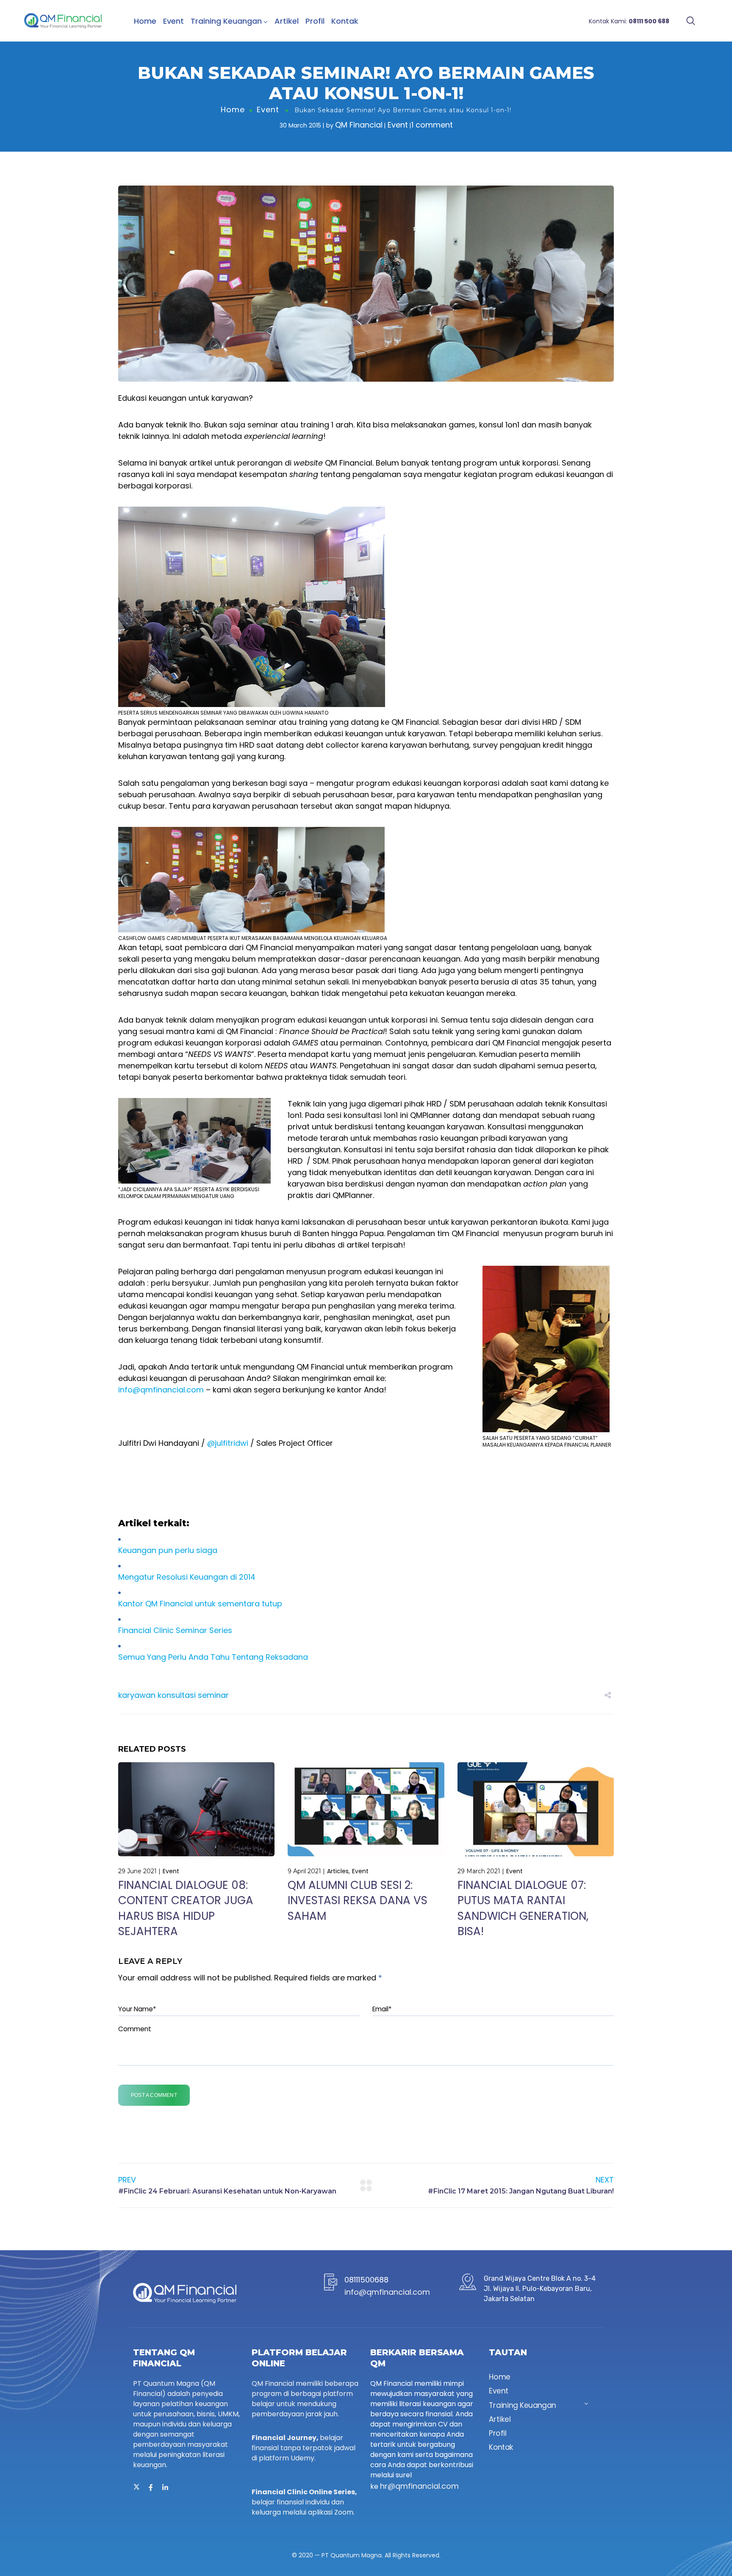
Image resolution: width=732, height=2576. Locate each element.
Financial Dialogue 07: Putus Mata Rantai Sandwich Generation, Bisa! (523, 1908)
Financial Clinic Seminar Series (175, 1630)
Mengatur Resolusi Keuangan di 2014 (187, 1577)
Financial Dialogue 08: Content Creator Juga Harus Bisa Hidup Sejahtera (186, 1908)
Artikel (287, 21)
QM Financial (359, 125)
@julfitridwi (228, 1443)
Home (145, 21)
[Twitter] (136, 2487)
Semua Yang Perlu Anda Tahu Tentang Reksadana (213, 1657)
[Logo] (63, 21)
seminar (213, 1695)
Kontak (345, 21)
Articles (338, 1871)
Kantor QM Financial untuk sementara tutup (200, 1604)
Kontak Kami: (629, 21)
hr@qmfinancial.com (419, 2486)
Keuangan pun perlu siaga (168, 1550)
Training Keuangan (226, 21)
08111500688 (366, 2280)
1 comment (432, 125)
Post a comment (154, 2095)
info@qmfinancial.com (161, 1390)
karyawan (137, 1695)
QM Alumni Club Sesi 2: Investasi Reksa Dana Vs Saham (358, 1901)
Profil (315, 21)
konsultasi (177, 1695)
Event (173, 21)
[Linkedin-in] (165, 2487)
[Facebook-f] (151, 2487)
